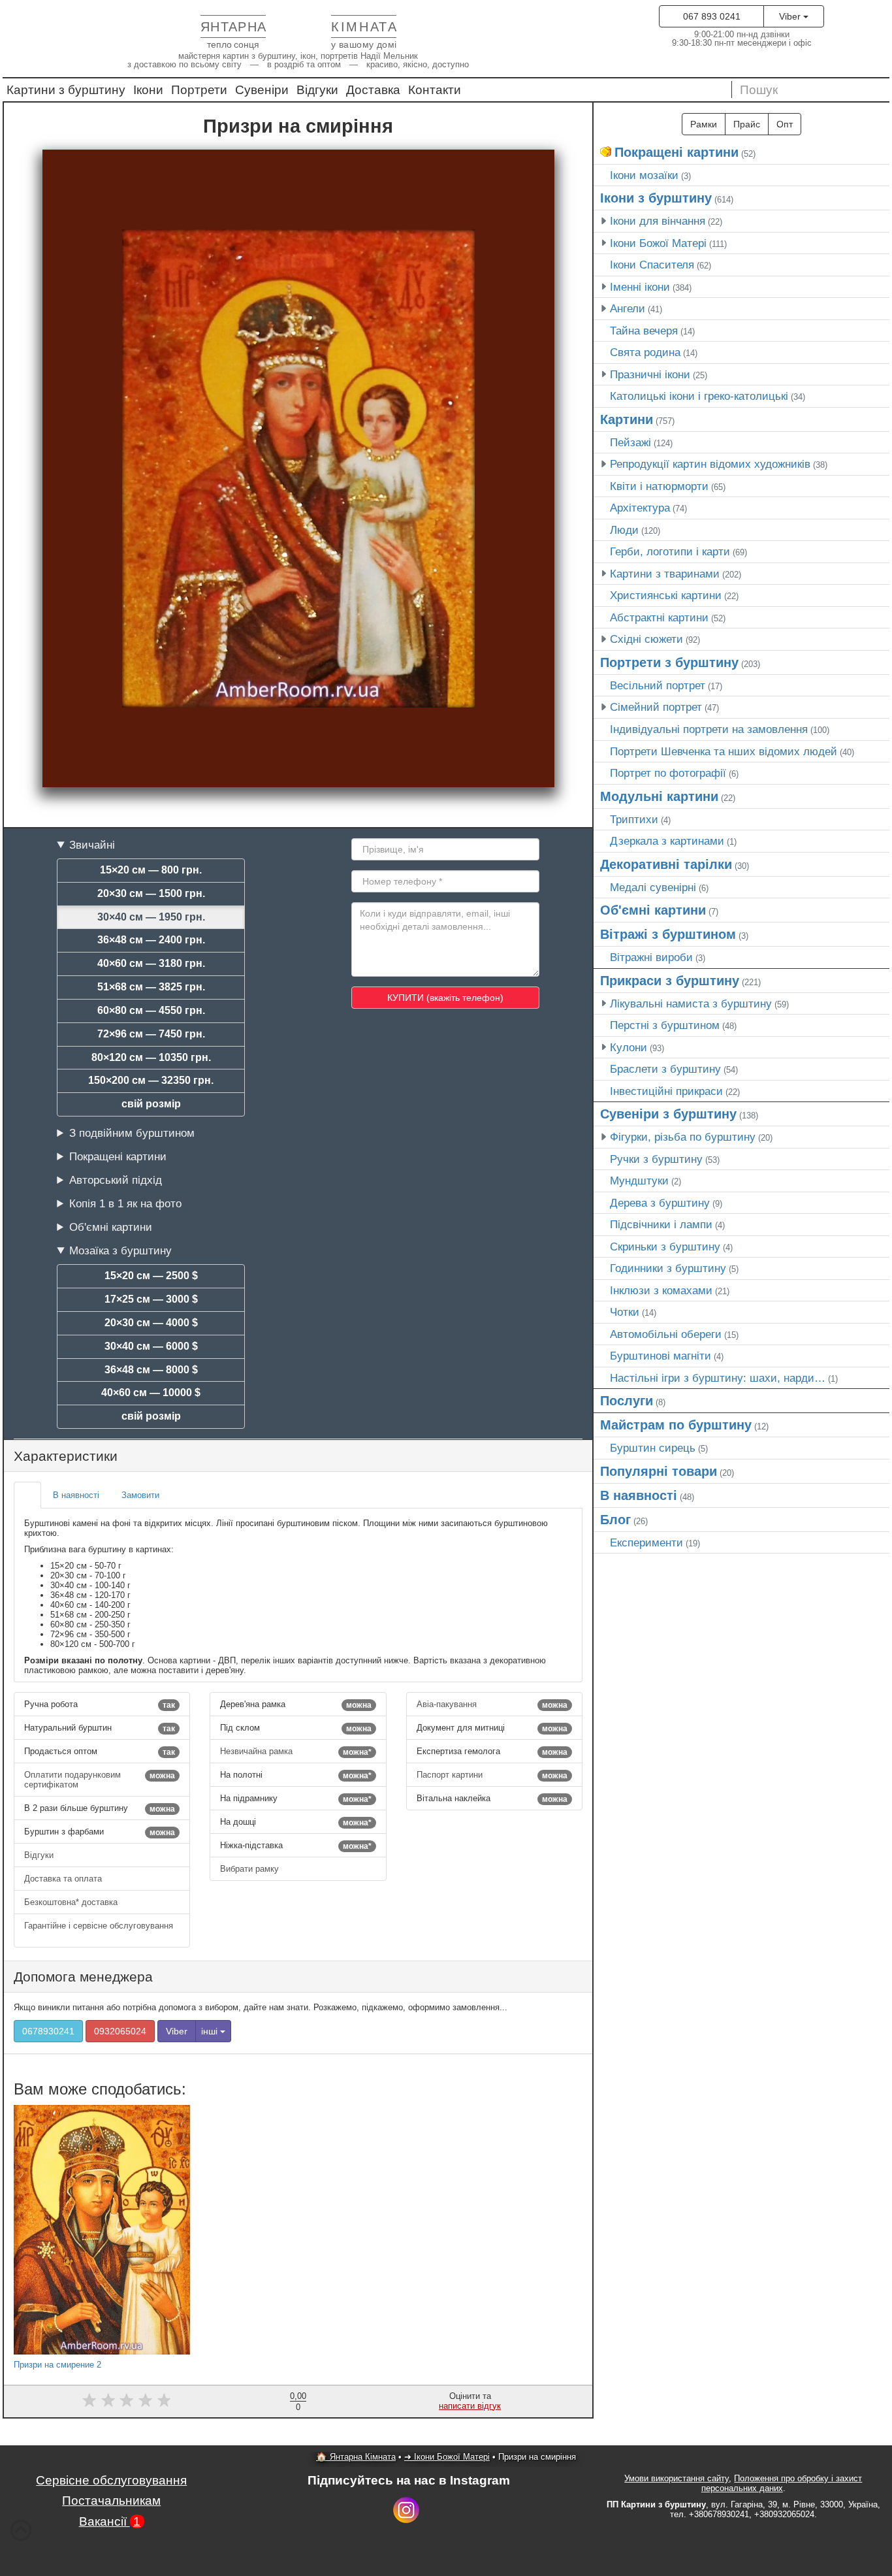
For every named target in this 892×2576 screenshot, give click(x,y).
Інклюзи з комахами (661, 1290)
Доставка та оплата (64, 1879)
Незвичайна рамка (295, 1752)
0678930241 (48, 2031)
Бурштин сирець (653, 1448)
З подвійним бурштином (132, 1133)
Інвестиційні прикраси (666, 1091)
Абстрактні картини (659, 617)
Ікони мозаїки (644, 175)
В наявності (639, 1495)
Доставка (373, 90)
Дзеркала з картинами (667, 841)
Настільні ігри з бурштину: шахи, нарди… (718, 1378)
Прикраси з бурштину (670, 981)
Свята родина (645, 352)
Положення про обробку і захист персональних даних (782, 2483)
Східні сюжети (646, 639)
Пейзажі (630, 442)
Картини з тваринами (665, 574)
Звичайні (92, 845)
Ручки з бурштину (656, 1159)
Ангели (628, 308)
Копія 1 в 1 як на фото (125, 1203)
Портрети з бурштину (669, 662)
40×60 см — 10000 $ (151, 1393)
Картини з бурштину (66, 90)
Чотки (625, 1312)
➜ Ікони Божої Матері (447, 2457)
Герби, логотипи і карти (670, 551)
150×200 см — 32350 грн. (151, 1080)
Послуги (627, 1401)
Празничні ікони (650, 374)
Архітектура (640, 508)
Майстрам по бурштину (676, 1425)
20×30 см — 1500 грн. (151, 893)
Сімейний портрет (656, 707)
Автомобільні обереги (666, 1334)
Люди (624, 530)
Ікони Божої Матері (658, 243)
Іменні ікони (640, 287)
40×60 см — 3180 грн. (151, 963)
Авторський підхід (116, 1180)
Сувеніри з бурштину (668, 1114)
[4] (145, 2401)
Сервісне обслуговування (111, 2480)
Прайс (747, 124)
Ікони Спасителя (652, 265)
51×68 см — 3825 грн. (151, 987)
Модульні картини (659, 796)
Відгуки (317, 90)
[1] (89, 2401)
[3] (126, 2401)
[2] (108, 2401)
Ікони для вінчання (658, 221)
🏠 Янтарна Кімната (356, 2457)
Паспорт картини (492, 1775)
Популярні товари (659, 1471)
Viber (791, 16)
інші (211, 2031)
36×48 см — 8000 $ (151, 1370)
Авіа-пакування (492, 1704)
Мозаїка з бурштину (120, 1250)
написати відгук (470, 2406)
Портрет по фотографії (668, 773)
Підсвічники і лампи (661, 1224)
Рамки (704, 124)
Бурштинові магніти (661, 1356)
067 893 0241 (712, 16)
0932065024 (120, 2031)
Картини (627, 419)
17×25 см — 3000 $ (151, 1299)
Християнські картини (666, 595)
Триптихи (634, 819)
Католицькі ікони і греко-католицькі (699, 396)
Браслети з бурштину (665, 1069)
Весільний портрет (658, 685)
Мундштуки (639, 1181)
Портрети (199, 90)
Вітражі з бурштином (668, 934)
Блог (615, 1520)
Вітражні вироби (651, 957)
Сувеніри (262, 90)
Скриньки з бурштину (665, 1247)
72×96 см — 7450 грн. (151, 1034)
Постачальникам (111, 2501)
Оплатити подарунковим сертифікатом (100, 1780)
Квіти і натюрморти (659, 486)
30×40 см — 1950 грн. (151, 917)
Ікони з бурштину (656, 198)
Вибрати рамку (251, 1869)
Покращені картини (118, 1156)
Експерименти (646, 1542)
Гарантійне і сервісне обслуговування (99, 1926)
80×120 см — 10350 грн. (151, 1057)
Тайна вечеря (644, 331)
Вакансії (110, 2521)
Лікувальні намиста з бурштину (691, 1003)
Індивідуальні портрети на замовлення (709, 729)
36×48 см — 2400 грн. (151, 940)
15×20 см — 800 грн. (151, 870)
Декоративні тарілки (666, 864)
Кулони (629, 1047)
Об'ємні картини (111, 1227)
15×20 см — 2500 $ (151, 1276)
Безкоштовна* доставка (72, 1902)
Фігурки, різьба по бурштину (683, 1137)
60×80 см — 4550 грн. (151, 1010)
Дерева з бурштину (660, 1203)
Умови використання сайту (677, 2478)
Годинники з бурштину (668, 1268)
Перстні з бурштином (665, 1025)
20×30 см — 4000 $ (151, 1323)
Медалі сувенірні (653, 887)
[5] (164, 2401)
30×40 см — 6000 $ (151, 1346)
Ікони (148, 90)
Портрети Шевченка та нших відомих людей (724, 751)
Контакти (435, 90)
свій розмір (151, 1104)
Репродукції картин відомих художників (710, 464)
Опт (785, 124)
